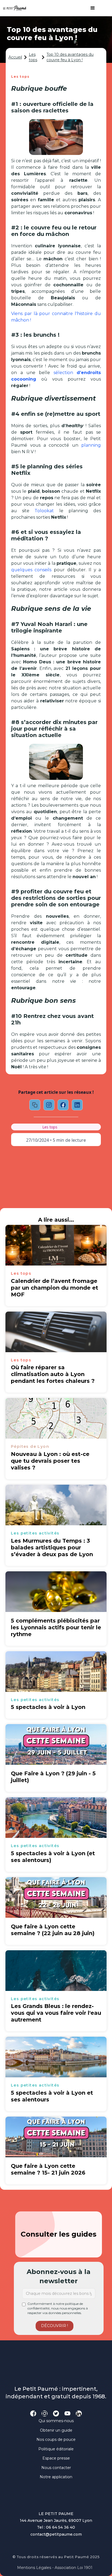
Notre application (56, 2477)
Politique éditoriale (56, 2449)
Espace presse (56, 2458)
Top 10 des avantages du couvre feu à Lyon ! (70, 57)
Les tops (33, 57)
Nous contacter (56, 2468)
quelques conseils (31, 570)
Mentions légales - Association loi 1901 (55, 2568)
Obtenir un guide (56, 2430)
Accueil (15, 57)
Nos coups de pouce (56, 2439)
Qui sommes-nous (56, 2421)
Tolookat (44, 511)
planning (91, 445)
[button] (90, 8)
